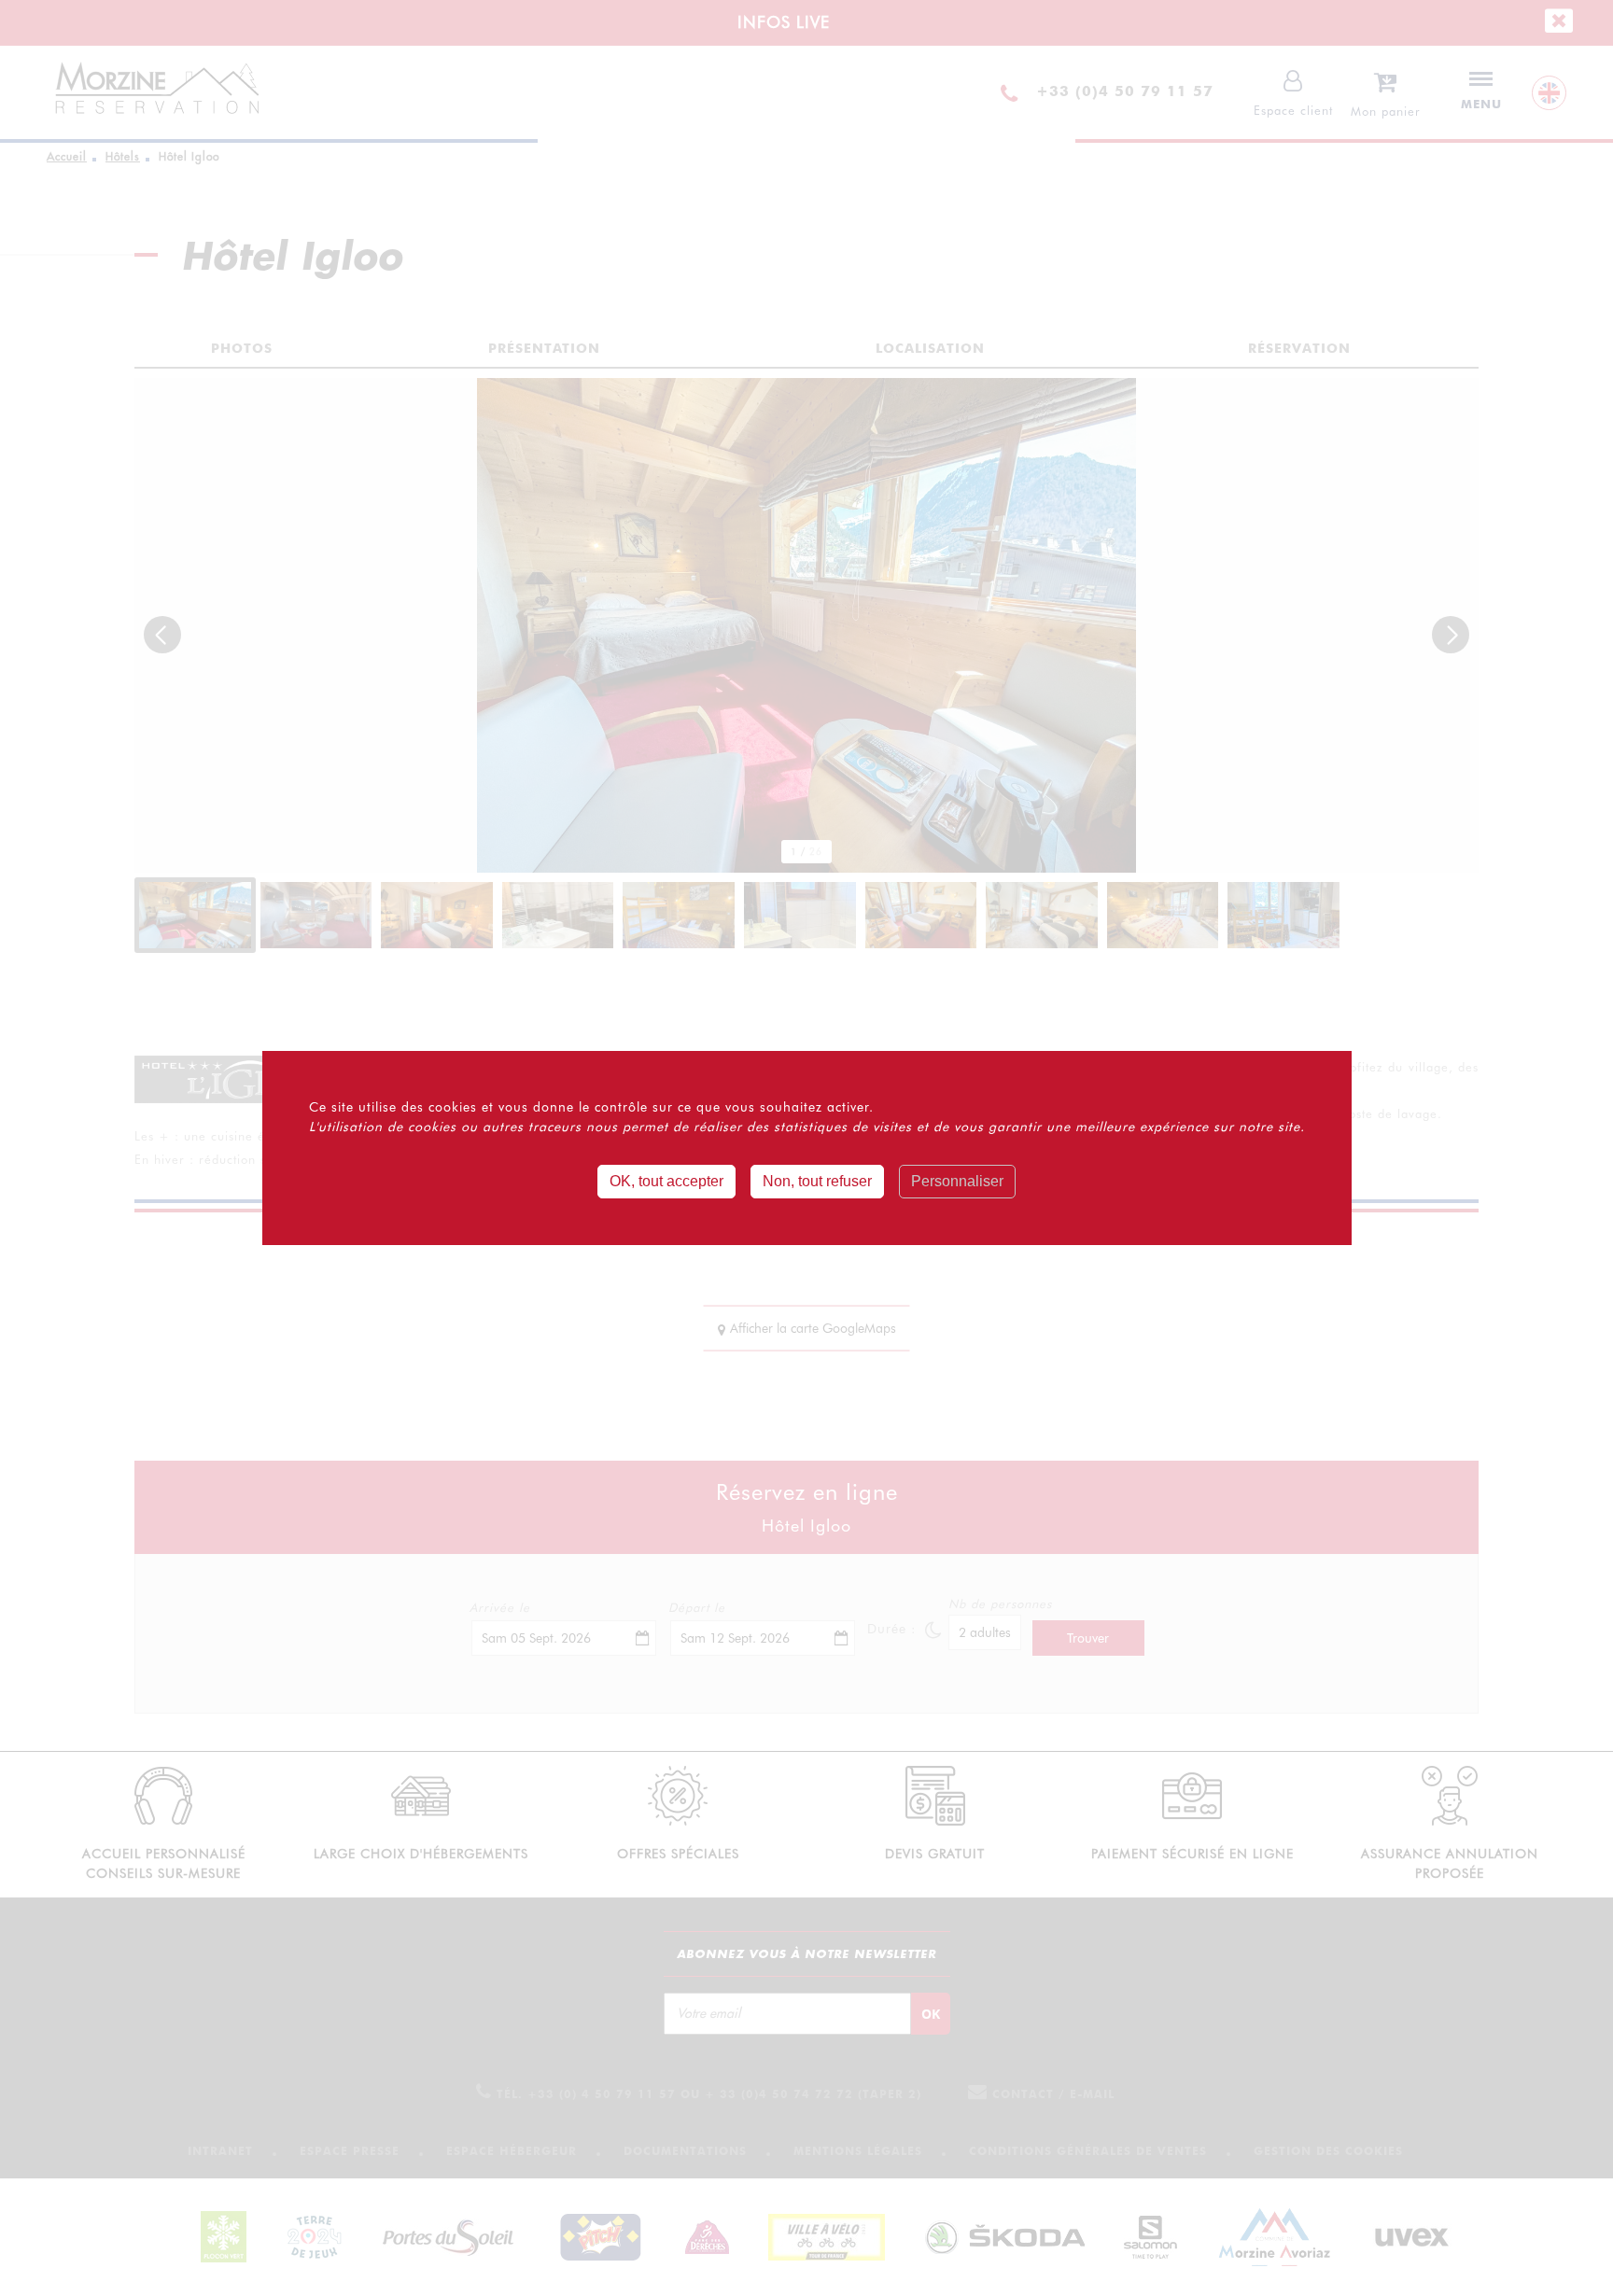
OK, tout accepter (666, 1181)
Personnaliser (957, 1181)
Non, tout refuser (817, 1181)
